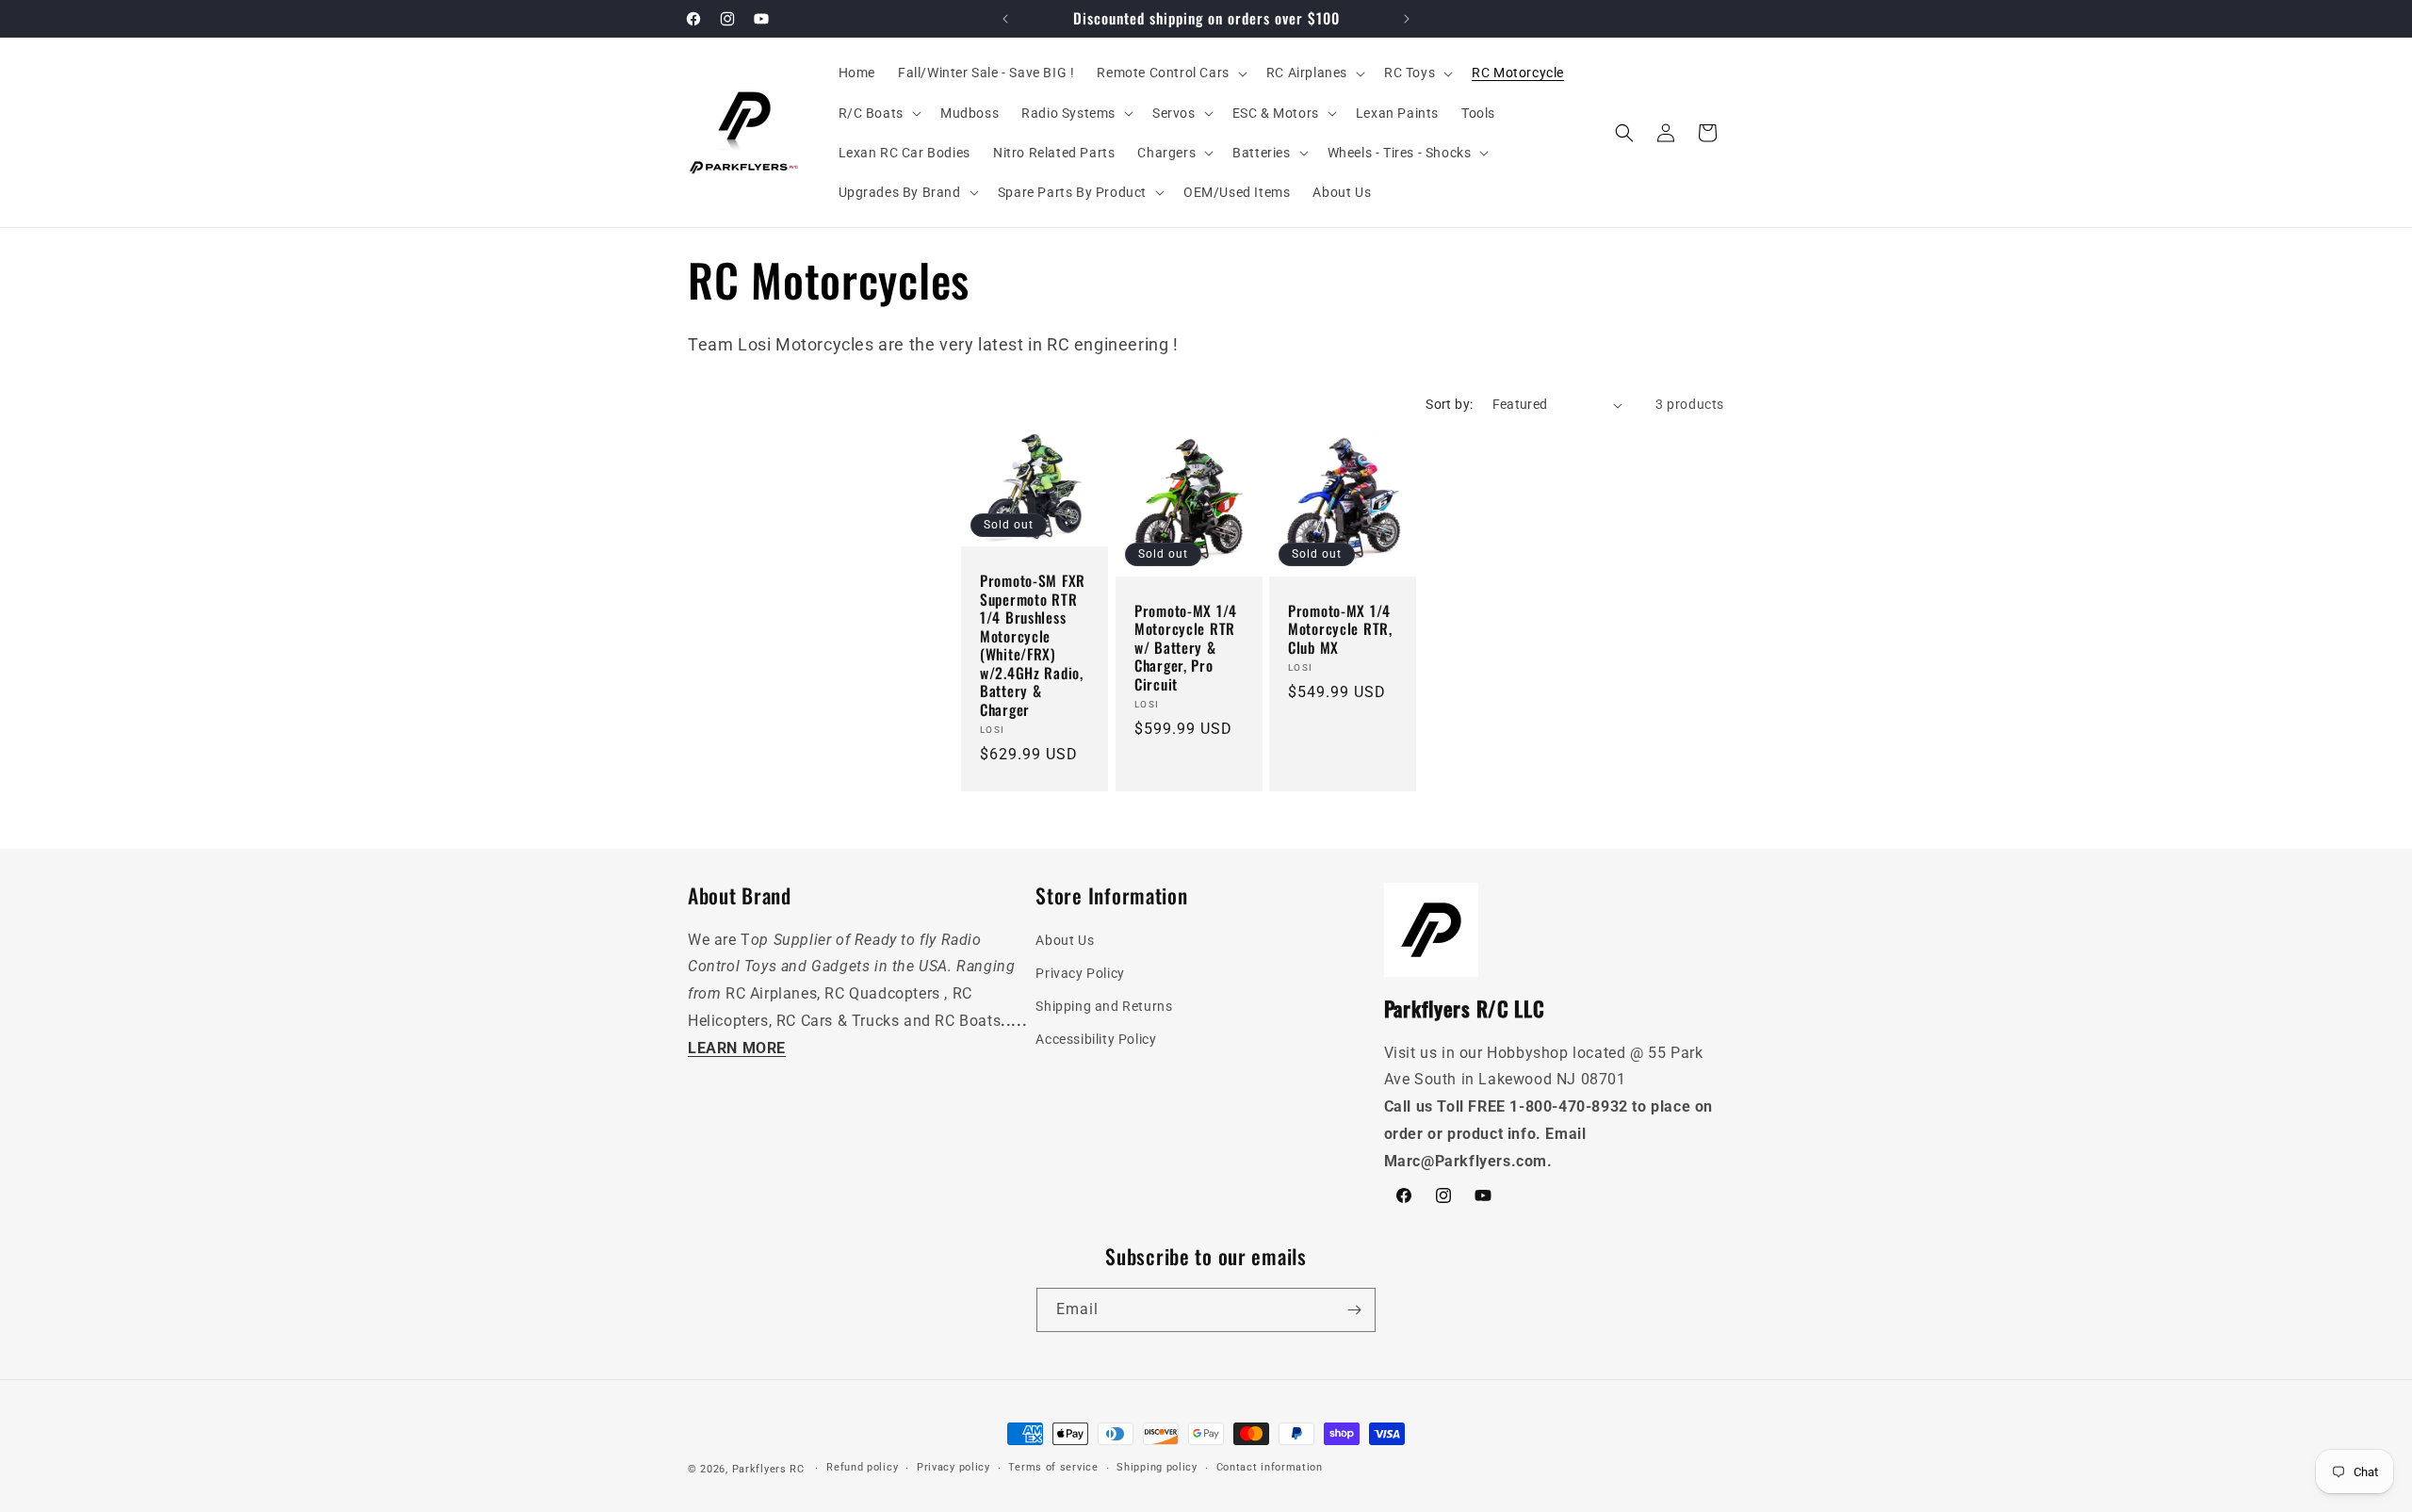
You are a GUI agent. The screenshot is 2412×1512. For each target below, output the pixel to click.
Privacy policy (953, 1467)
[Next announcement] (1407, 19)
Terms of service (1053, 1467)
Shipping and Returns (1104, 1006)
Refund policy (862, 1467)
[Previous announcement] (1005, 19)
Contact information (1270, 1467)
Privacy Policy (1080, 973)
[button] (1170, 73)
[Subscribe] (1354, 1310)
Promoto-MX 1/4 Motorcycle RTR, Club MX (1340, 629)
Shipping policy (1157, 1467)
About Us (1065, 940)
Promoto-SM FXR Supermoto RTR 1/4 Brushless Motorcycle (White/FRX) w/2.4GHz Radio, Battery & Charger (1033, 646)
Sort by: (1449, 404)
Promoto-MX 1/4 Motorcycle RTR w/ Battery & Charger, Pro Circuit (1186, 648)
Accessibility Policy (1096, 1039)
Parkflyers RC (770, 1469)
